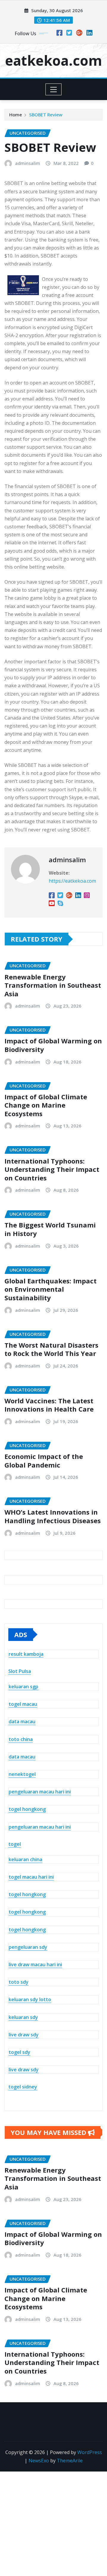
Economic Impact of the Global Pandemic (44, 1461)
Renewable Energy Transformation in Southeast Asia (53, 985)
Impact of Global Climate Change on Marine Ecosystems (46, 1105)
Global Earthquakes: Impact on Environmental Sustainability (51, 1289)
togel (15, 1844)
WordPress (90, 2452)
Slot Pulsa (20, 1671)
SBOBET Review (46, 115)
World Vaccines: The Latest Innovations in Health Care (49, 1405)
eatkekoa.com (53, 60)
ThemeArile (70, 2461)
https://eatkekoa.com (72, 881)
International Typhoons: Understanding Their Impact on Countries (52, 1169)
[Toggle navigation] (54, 89)
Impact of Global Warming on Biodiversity (53, 1045)
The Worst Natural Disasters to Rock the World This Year (51, 1349)
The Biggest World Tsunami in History (50, 1229)
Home (16, 115)
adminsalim (28, 163)
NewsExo (39, 2461)
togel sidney (23, 2087)
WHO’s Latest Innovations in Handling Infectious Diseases (53, 1516)
